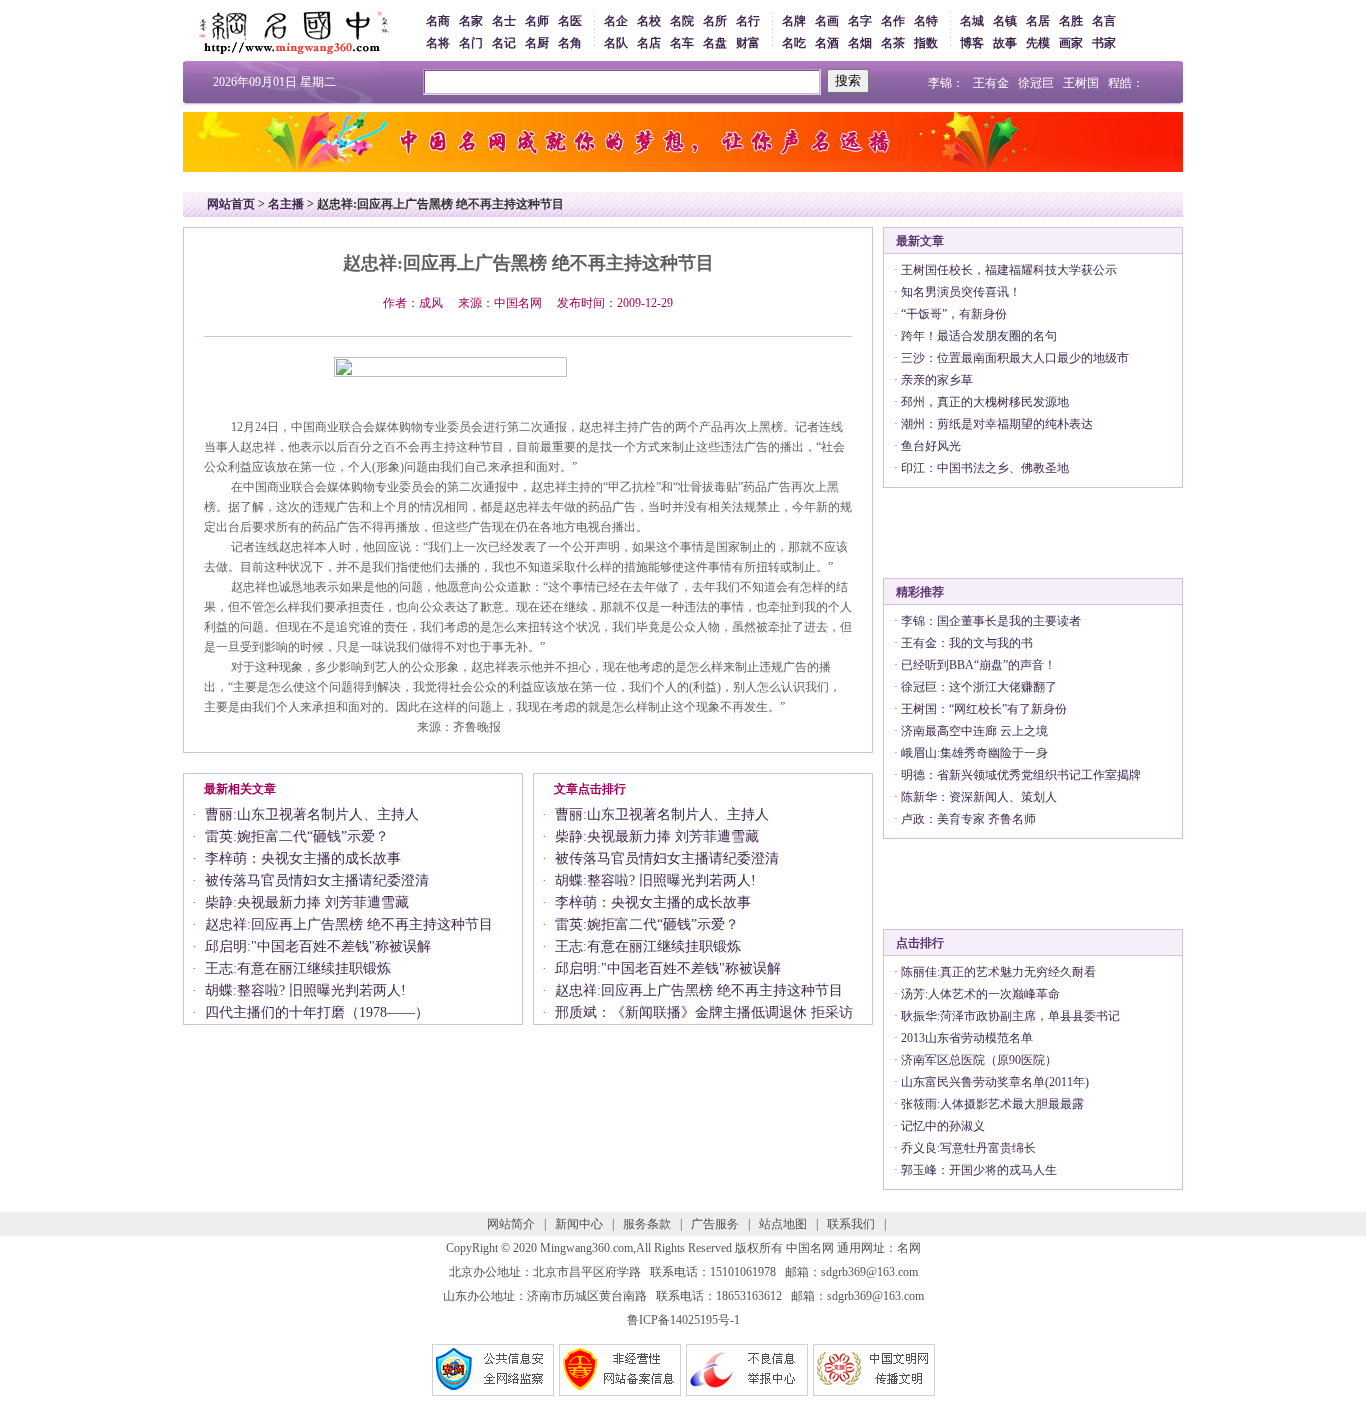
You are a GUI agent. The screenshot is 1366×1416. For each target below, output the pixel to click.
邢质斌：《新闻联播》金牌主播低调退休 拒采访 (704, 1012)
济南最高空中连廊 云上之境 (974, 731)
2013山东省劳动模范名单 (967, 1038)
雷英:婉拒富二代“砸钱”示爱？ (297, 836)
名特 (926, 21)
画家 (1071, 43)
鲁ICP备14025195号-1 (683, 1320)
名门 (471, 43)
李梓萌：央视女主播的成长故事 (303, 858)
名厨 (537, 43)
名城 (972, 21)
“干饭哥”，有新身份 (954, 314)
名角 (570, 43)
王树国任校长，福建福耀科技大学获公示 (1009, 270)
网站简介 (511, 1224)
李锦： (946, 83)
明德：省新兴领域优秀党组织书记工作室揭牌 (1021, 775)
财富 (748, 43)
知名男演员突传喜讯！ (961, 292)
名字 (860, 21)
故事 (1005, 43)
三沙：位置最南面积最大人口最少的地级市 (1015, 358)
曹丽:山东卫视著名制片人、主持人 (312, 814)
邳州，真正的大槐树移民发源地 (985, 402)
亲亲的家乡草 (937, 380)
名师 (537, 21)
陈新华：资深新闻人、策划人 (979, 797)
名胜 (1071, 21)
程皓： (1126, 83)
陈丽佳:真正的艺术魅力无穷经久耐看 (998, 972)
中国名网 (810, 1248)
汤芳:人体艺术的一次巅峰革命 (980, 994)
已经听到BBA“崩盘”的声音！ (978, 665)
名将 (438, 43)
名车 (682, 43)
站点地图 (783, 1224)
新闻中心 (579, 1224)
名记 (504, 43)
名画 (827, 21)
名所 (715, 21)
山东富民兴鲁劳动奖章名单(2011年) (995, 1082)
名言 (1104, 21)
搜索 (848, 80)
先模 (1038, 43)
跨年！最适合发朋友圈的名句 (979, 336)
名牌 (794, 21)
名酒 (827, 43)
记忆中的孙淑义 (943, 1126)
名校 (649, 21)
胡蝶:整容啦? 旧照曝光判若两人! (305, 990)
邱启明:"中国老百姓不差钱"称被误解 (318, 946)
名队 (616, 43)
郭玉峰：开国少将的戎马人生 (979, 1170)
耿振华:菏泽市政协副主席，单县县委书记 (1010, 1016)
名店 (649, 43)
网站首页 (231, 204)
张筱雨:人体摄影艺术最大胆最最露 (992, 1104)
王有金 (991, 83)
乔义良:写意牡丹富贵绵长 (968, 1148)
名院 (682, 21)
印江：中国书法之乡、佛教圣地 (985, 468)
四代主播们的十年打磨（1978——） (317, 1012)
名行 (748, 21)
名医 (570, 21)
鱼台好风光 (931, 446)
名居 (1038, 21)
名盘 (715, 43)
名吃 (794, 43)
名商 (438, 21)
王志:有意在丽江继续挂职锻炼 (298, 968)
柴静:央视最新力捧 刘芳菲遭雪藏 (307, 902)
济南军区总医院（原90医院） (979, 1060)
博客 (972, 43)
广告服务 (715, 1224)
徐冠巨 (1036, 83)
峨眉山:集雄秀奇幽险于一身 (974, 753)
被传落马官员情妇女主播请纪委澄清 (317, 880)
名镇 (1005, 21)
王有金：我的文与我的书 (967, 643)
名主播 (286, 204)
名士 (504, 21)
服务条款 (647, 1224)
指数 (926, 43)
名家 (471, 21)
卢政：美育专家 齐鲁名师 (968, 819)
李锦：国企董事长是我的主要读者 (991, 621)
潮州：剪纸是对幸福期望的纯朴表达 (997, 424)
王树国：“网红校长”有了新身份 (984, 709)
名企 (616, 21)
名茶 (893, 43)
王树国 (1081, 83)
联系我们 (851, 1224)
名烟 (860, 43)
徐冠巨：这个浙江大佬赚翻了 (979, 687)
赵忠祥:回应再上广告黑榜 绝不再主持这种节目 (349, 924)
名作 (893, 21)
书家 (1104, 43)
